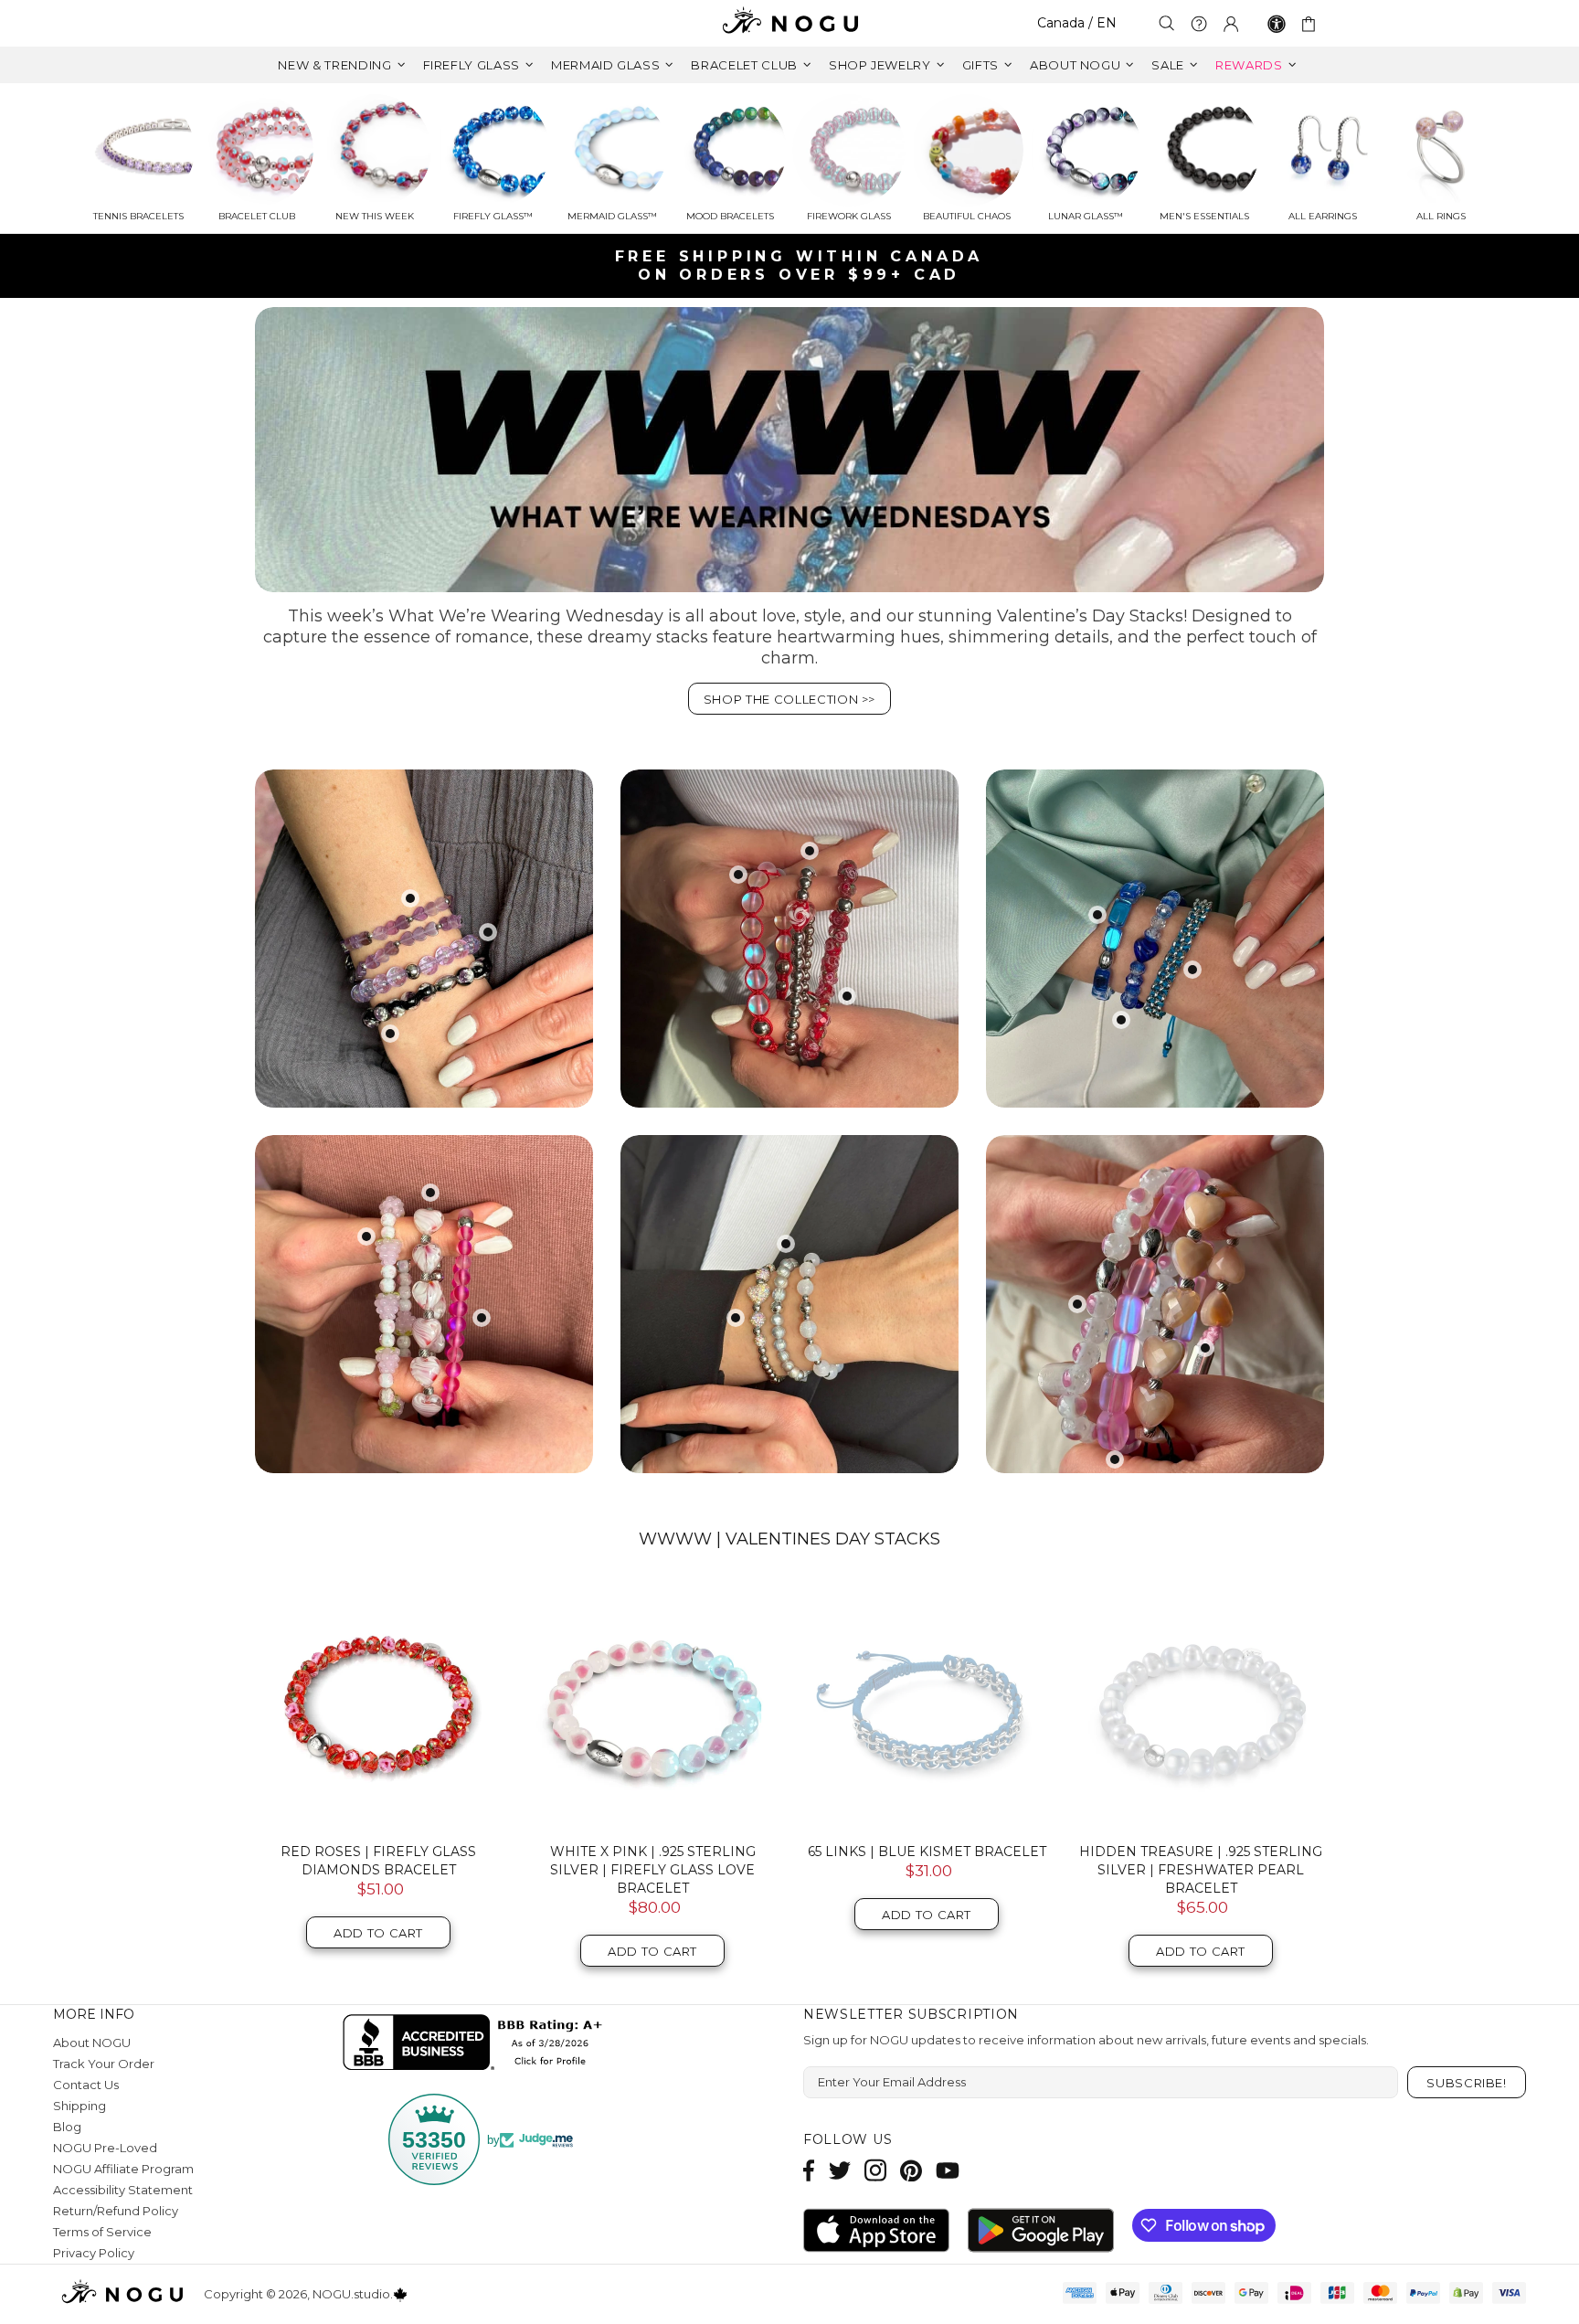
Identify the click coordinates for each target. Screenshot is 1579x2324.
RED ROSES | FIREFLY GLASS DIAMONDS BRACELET (378, 1861)
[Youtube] (948, 2170)
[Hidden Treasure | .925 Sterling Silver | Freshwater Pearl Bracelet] (1201, 1705)
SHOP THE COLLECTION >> (789, 699)
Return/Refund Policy (116, 2211)
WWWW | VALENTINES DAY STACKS (789, 1539)
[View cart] (1312, 24)
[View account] (1231, 24)
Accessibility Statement (123, 2190)
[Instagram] (875, 2170)
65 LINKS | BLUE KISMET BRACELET (927, 1852)
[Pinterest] (911, 2170)
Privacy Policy (94, 2253)
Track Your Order (104, 2064)
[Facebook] (809, 2170)
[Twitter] (840, 2170)
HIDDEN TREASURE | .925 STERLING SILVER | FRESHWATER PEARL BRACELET (1201, 1870)
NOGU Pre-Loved (105, 2148)
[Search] (1167, 23)
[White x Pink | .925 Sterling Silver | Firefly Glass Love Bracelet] (652, 1705)
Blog (67, 2127)
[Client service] (1199, 24)
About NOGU (92, 2043)
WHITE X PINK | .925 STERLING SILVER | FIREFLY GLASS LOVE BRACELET (653, 1870)
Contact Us (86, 2085)
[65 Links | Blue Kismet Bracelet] (927, 1705)
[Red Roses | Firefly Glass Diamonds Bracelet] (378, 1705)
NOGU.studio (789, 23)
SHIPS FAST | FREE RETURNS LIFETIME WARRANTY (797, 265)
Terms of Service (102, 2232)
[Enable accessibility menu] (1277, 24)
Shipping (79, 2106)
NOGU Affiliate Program (123, 2169)
